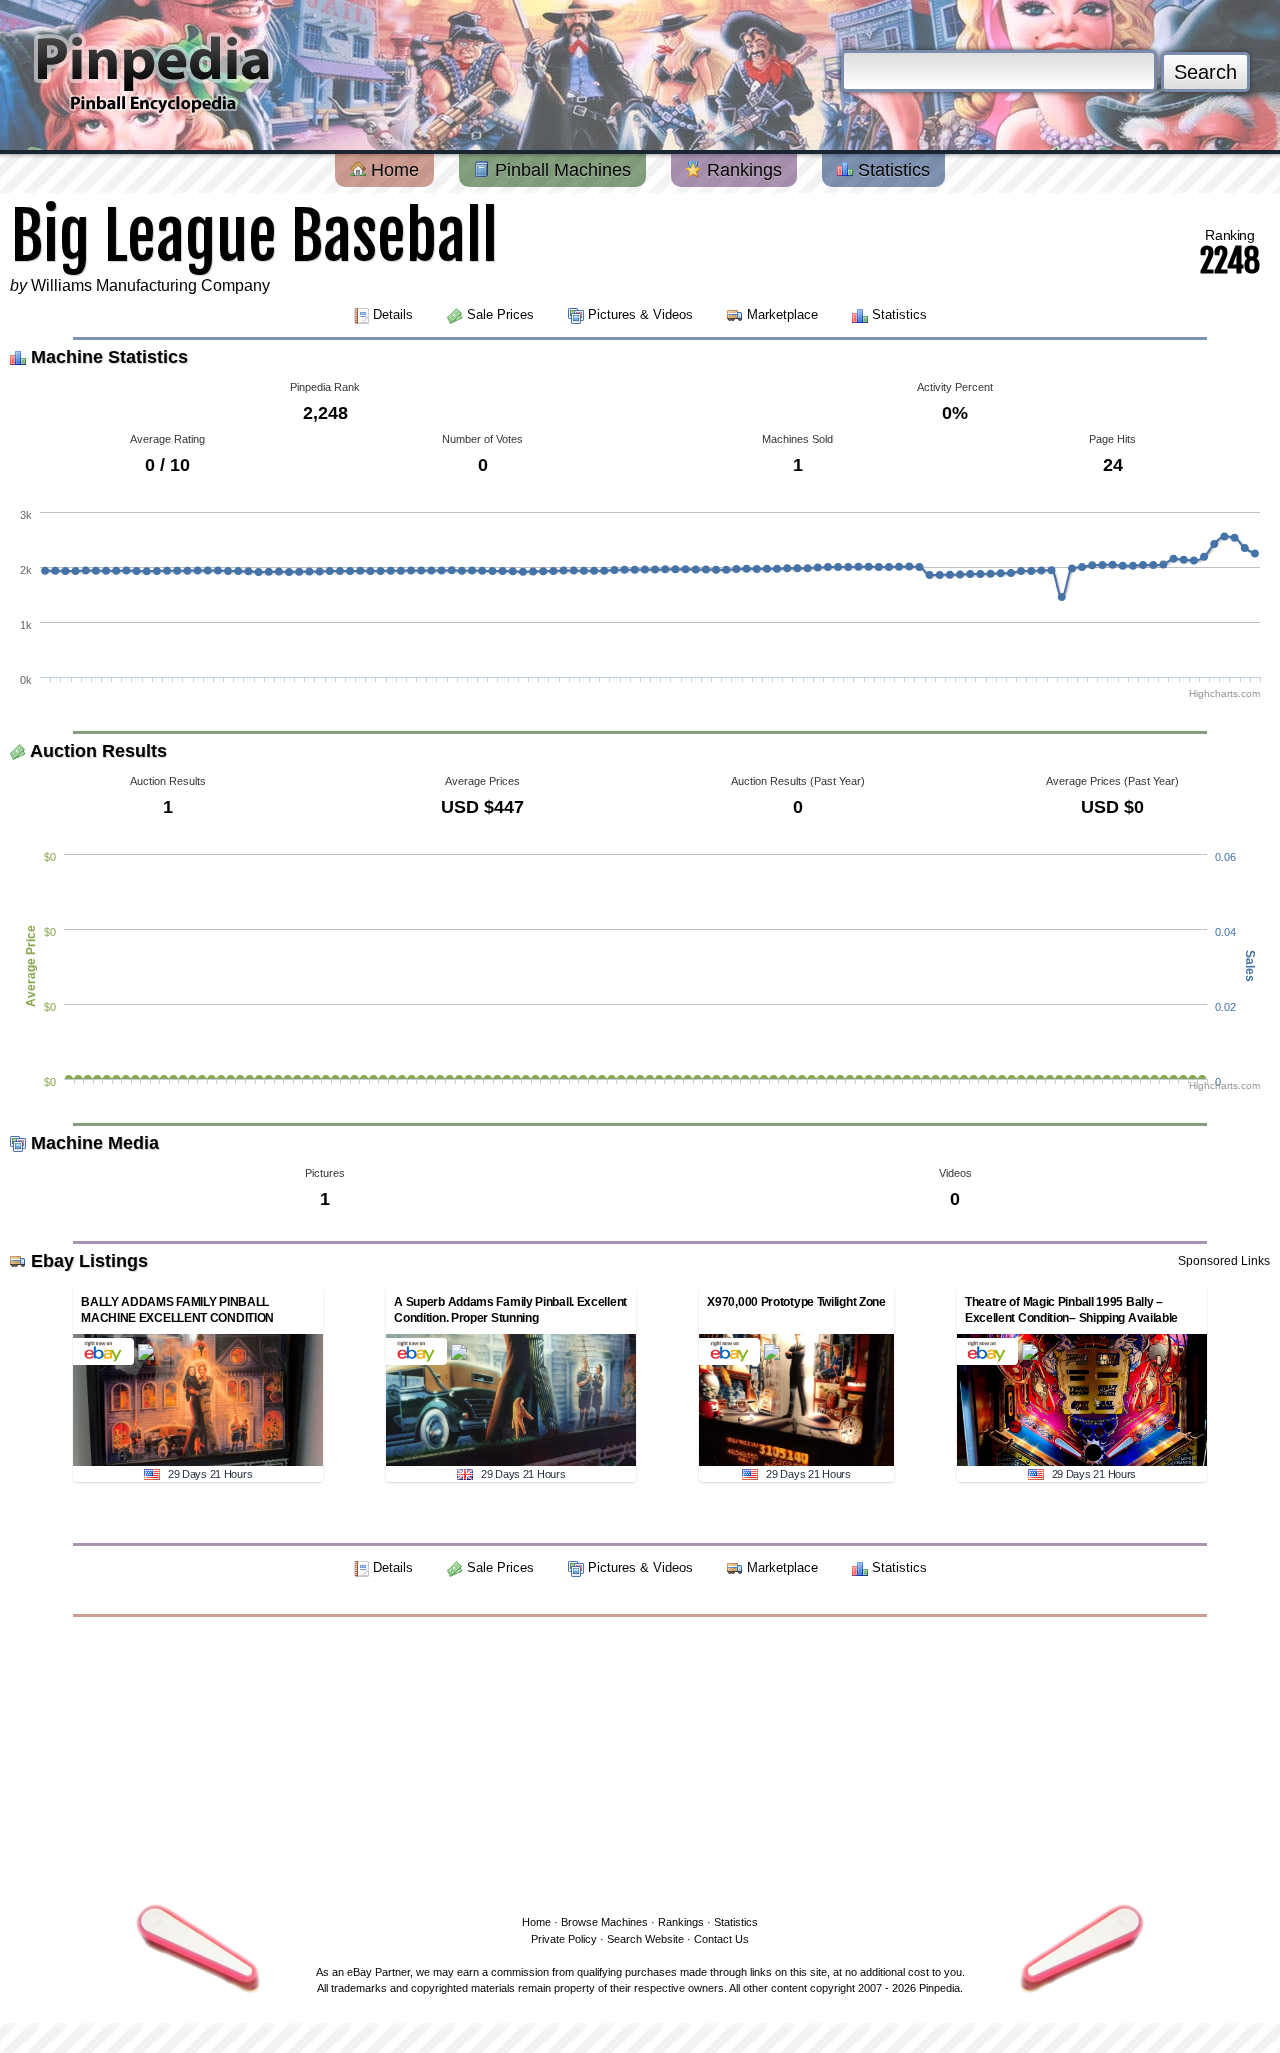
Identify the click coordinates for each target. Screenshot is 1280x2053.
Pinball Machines (560, 170)
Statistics (891, 170)
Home (392, 170)
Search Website (645, 1939)
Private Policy (564, 1939)
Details (393, 314)
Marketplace (782, 314)
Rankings (742, 170)
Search (1205, 72)
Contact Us (721, 1939)
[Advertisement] (640, 1762)
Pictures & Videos (640, 314)
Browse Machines (604, 1922)
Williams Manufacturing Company (150, 285)
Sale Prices (500, 314)
